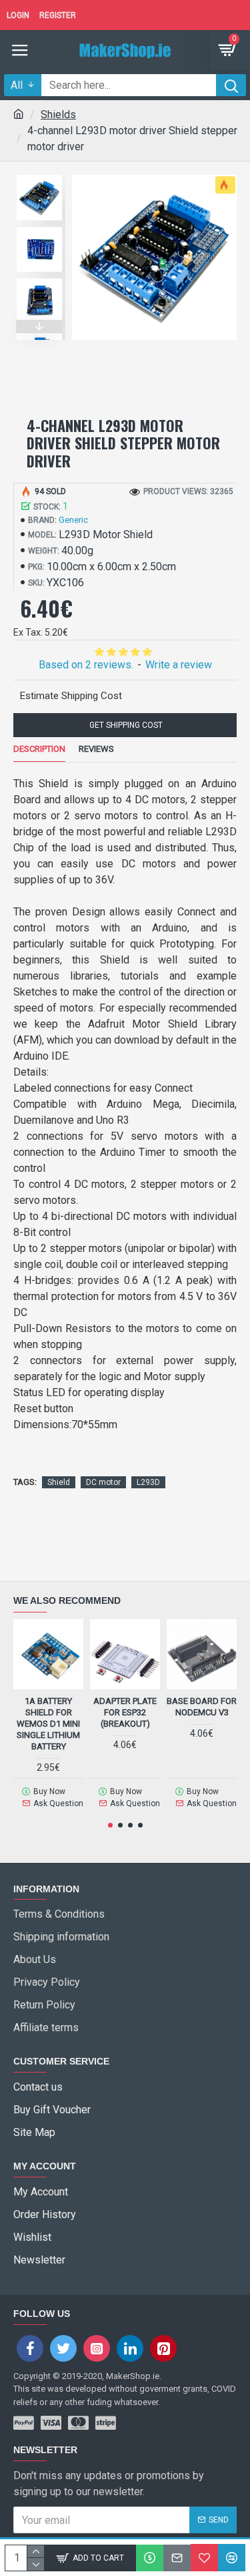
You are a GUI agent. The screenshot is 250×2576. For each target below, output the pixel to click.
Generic (73, 520)
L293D (148, 1482)
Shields (58, 115)
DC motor (103, 1482)
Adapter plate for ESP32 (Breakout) (125, 1712)
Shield (59, 1482)
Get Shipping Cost (125, 725)
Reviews (96, 749)
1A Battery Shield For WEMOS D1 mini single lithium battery (48, 1724)
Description (39, 749)
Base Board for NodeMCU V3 (202, 1707)
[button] (39, 172)
